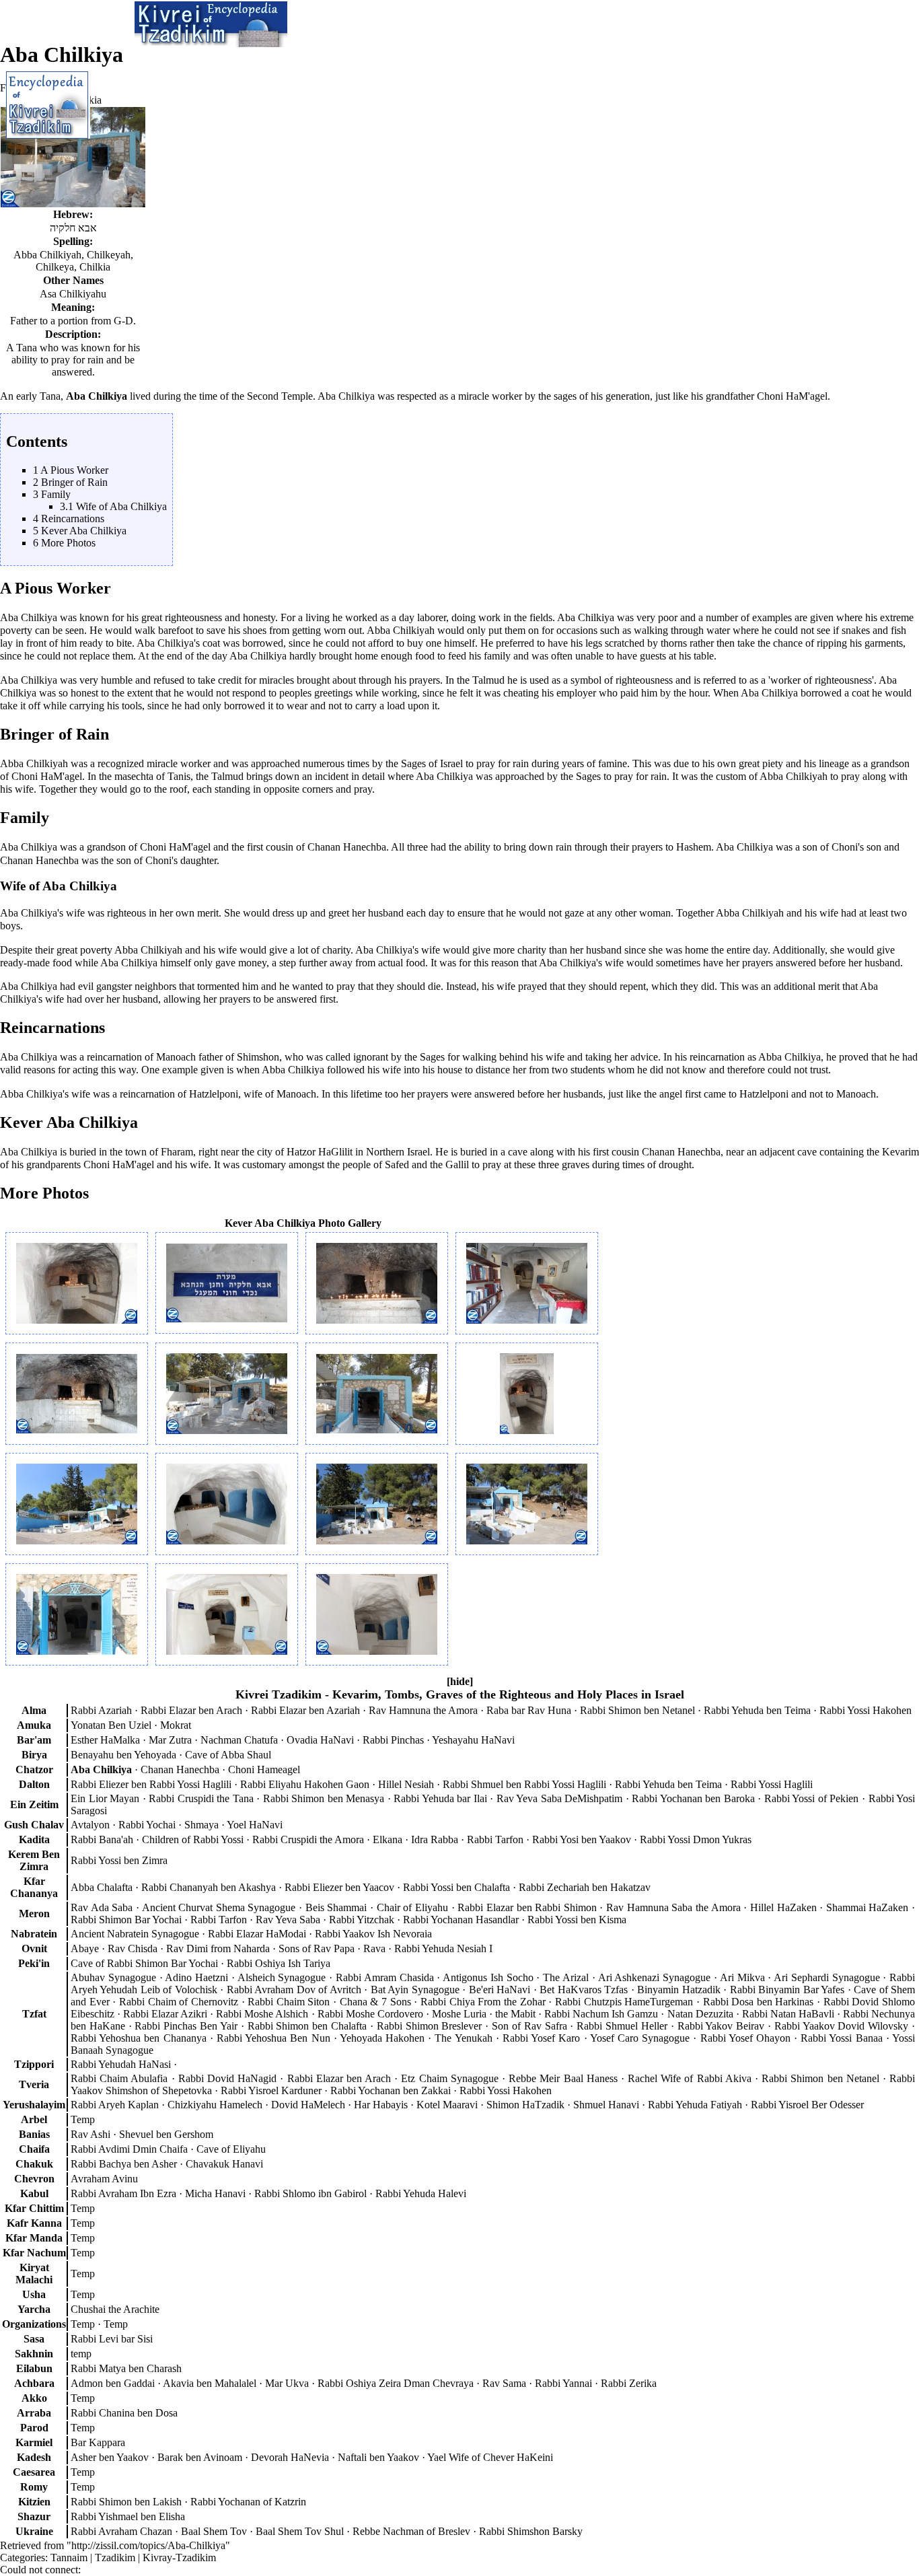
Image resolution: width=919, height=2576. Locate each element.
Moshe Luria (459, 2014)
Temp (83, 2324)
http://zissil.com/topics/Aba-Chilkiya (148, 2545)
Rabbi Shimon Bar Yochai (126, 1920)
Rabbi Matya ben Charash (126, 2368)
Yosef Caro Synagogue (640, 2038)
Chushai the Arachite (115, 2309)
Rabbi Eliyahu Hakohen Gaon (305, 1784)
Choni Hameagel (264, 1769)
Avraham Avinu (104, 2179)
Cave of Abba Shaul (228, 1755)
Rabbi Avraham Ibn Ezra (123, 2193)
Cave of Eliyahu (231, 2149)
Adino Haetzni (196, 1977)
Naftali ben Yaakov (378, 2457)
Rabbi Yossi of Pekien (812, 1798)
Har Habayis (381, 2105)
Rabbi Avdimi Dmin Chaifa (129, 2149)
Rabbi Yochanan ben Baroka (693, 1798)
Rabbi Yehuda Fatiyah (695, 2105)
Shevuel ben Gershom (166, 2134)
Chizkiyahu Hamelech (215, 2105)
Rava (374, 1948)
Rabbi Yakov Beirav (721, 2026)
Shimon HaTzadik (525, 2105)
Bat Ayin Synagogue (415, 1990)
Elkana (388, 1839)
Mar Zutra (170, 1740)
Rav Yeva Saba (288, 1920)
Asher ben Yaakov (110, 2457)
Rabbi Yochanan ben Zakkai (391, 2090)
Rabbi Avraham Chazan (121, 2531)
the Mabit (515, 2014)
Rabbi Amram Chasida (385, 1977)
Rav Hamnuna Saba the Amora (673, 1907)
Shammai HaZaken (868, 1907)
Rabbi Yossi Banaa (841, 2038)
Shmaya (201, 1825)
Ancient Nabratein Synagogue (135, 1934)
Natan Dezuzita (700, 2014)
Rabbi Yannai (563, 2383)
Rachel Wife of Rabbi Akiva (690, 2078)
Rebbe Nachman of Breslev (411, 2531)
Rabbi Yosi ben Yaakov (582, 1839)
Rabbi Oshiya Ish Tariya (279, 1963)
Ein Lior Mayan (105, 1798)
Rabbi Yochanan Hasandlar (461, 1920)
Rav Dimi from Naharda (218, 1948)
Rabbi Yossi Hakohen (866, 1710)
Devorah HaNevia (290, 2457)
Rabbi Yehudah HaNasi (121, 2064)
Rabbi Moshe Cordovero (370, 2014)
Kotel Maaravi (447, 2105)
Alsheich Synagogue (282, 1977)
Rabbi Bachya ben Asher (124, 2164)
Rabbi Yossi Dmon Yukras (696, 1839)
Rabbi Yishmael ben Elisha (128, 2516)
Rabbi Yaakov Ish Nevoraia (373, 1934)
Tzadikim (115, 2557)
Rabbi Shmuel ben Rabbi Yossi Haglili (524, 1784)
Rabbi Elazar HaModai (257, 1934)
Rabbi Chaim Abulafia (119, 2078)
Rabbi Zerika (629, 2383)
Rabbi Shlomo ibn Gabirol (310, 2193)
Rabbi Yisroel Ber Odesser (807, 2105)
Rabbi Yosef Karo (541, 2038)
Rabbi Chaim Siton (289, 2002)
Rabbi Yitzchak (362, 1920)
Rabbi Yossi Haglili (772, 1784)
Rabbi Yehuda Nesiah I (443, 1948)
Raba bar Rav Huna (529, 1710)
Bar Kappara (98, 2442)
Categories (23, 2557)
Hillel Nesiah (406, 1784)
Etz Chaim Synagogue (449, 2078)
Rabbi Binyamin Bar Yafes (787, 1990)
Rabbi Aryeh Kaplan (115, 2105)
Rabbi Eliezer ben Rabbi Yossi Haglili (151, 1784)
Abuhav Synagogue (113, 1977)
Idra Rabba (435, 1839)
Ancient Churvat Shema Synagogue (219, 1907)
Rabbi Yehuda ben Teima (757, 1710)
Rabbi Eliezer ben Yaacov (339, 1887)
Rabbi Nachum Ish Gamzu (601, 2014)
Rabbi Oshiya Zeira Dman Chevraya (396, 2383)
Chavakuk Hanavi (224, 2164)
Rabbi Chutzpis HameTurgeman (624, 2002)
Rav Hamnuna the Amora (423, 1710)
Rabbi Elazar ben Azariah (305, 1710)
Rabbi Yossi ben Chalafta (456, 1887)
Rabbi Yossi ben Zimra (119, 1860)
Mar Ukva (287, 2383)
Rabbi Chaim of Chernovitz (179, 2002)
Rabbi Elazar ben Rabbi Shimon (527, 1907)
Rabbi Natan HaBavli (788, 2014)
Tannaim (69, 2557)
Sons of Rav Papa (317, 1948)
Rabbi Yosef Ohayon (745, 2038)
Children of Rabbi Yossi (193, 1839)
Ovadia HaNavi (320, 1740)
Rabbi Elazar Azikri (165, 2014)
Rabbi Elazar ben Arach (191, 1710)
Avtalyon (90, 1825)
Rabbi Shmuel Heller (622, 2026)
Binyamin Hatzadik (679, 1990)
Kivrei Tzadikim (279, 1694)
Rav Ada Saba (102, 1907)
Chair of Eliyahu (412, 1907)
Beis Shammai (336, 1907)
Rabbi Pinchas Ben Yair (186, 2026)
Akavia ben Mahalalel (210, 2383)
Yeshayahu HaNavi (473, 1740)
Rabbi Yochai (147, 1825)
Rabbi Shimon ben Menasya (324, 1798)
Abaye (85, 1948)
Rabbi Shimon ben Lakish (126, 2502)
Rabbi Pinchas (393, 1740)
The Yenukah (463, 2038)
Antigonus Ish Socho (488, 1977)
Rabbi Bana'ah (102, 1839)
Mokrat (176, 1725)
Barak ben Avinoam (200, 2457)
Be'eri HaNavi (500, 1990)
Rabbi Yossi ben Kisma (577, 1920)
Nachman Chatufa (239, 1740)
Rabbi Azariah (101, 1710)
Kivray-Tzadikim (179, 2557)
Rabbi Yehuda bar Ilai (440, 1798)
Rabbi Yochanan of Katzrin (248, 2502)
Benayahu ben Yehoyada (123, 1755)
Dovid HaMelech (308, 2105)
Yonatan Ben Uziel (111, 1725)
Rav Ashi (90, 2134)
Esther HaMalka (105, 1740)
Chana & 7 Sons (375, 2002)
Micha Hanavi (215, 2193)
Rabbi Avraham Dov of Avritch (294, 1990)
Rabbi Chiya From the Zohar (483, 2002)
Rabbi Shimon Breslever (430, 2026)
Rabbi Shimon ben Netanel (637, 1710)
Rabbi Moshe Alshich (262, 2014)
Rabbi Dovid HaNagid (227, 2078)
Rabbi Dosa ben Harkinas (759, 2002)
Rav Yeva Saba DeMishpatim (560, 1798)
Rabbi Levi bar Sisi (112, 2339)
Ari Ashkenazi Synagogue (655, 1977)
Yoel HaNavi (255, 1825)
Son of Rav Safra (529, 2026)
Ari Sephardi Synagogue (827, 1977)
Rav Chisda (133, 1948)
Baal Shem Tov (214, 2531)
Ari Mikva (742, 1977)
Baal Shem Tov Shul (300, 2531)
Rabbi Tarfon (495, 1839)
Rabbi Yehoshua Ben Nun (273, 2038)
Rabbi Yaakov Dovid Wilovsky (841, 2026)
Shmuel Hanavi (606, 2105)
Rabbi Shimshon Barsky (531, 2531)
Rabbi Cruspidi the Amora (308, 1839)
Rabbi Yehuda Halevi (421, 2193)
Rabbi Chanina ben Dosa (124, 2413)
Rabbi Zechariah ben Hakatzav (585, 1887)
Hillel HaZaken (783, 1907)
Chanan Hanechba (347, 847)
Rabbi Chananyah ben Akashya (209, 1887)
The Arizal (566, 1977)
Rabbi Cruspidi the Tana (201, 1798)
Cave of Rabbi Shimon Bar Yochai (144, 1963)
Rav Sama (504, 2383)
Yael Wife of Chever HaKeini (490, 2457)
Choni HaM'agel (792, 396)
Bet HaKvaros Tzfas (584, 1990)
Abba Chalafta (102, 1887)
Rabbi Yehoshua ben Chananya (139, 2038)
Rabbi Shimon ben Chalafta (307, 2026)
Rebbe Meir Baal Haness (563, 2078)
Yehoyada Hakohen (382, 2038)
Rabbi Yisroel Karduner (271, 2090)
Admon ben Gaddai (113, 2383)
